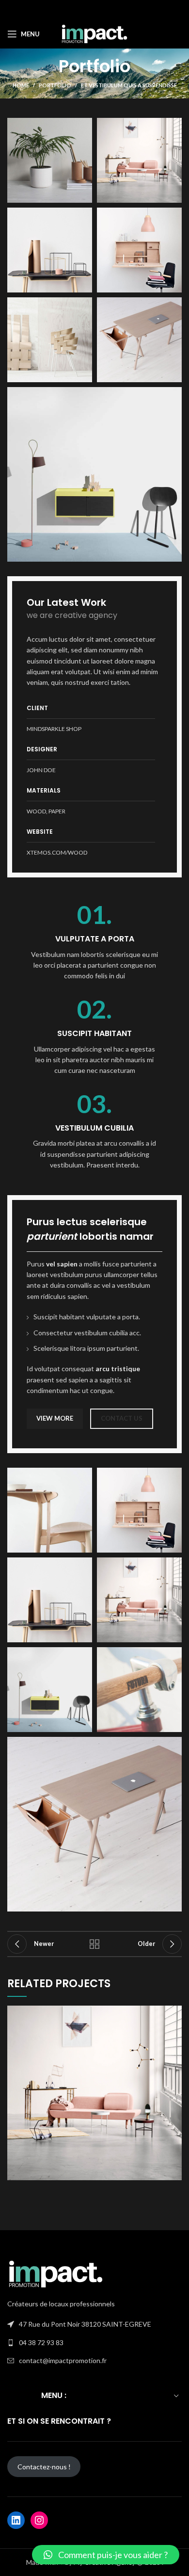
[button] (106, 2555)
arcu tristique (118, 1369)
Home (21, 85)
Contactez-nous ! (44, 2467)
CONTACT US (122, 1418)
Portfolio (55, 85)
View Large (174, 2013)
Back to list (94, 1944)
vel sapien (62, 1264)
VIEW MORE (55, 1418)
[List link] (94, 2343)
